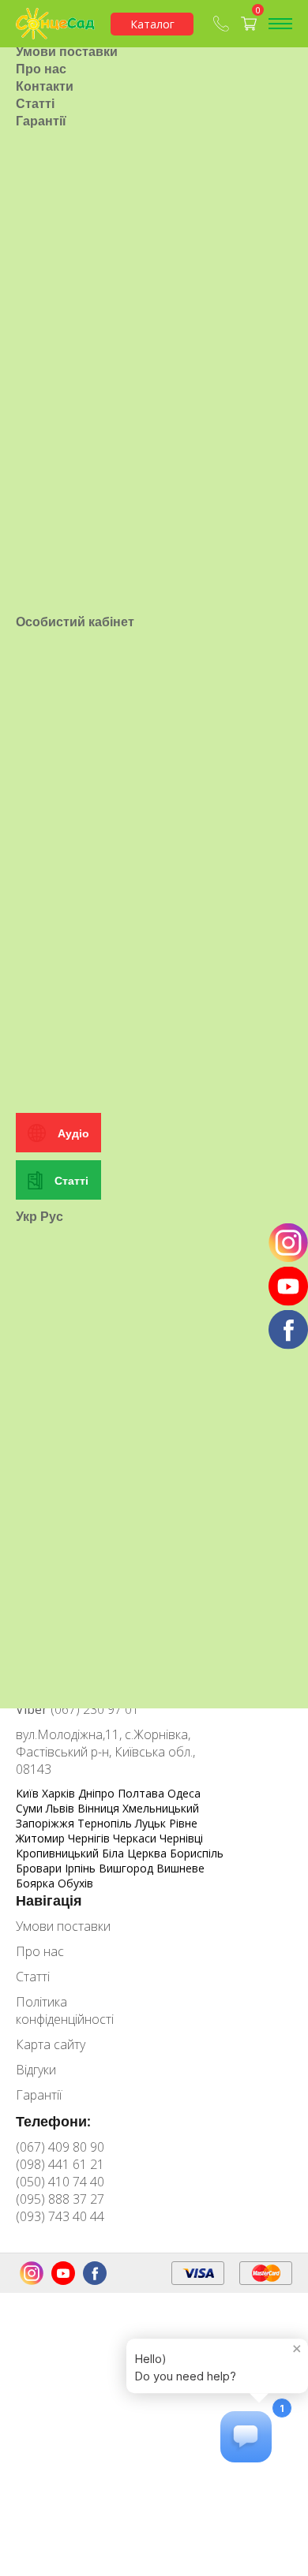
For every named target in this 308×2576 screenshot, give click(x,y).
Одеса (184, 1793)
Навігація (49, 1900)
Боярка (37, 1883)
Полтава (143, 1793)
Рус (52, 1216)
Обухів (75, 1883)
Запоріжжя (47, 1823)
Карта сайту (51, 2044)
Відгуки (36, 2070)
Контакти (45, 86)
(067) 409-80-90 (223, 24)
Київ (29, 1793)
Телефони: (53, 2121)
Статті (35, 103)
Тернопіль (106, 1823)
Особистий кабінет (75, 622)
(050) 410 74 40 (60, 2182)
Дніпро (98, 1793)
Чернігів (90, 1838)
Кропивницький (59, 1853)
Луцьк (152, 1823)
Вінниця (100, 1808)
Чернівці (181, 1838)
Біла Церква (136, 1853)
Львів (62, 1808)
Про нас (41, 69)
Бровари (40, 1868)
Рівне (183, 1823)
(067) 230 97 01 (77, 1709)
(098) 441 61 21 (60, 2164)
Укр (26, 1216)
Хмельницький (161, 1808)
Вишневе (180, 1868)
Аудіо (73, 1133)
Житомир (42, 1838)
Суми (31, 1808)
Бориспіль (197, 1853)
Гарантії (41, 121)
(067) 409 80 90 (60, 2147)
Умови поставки (67, 51)
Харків (60, 1793)
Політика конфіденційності (65, 2010)
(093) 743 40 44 (60, 2216)
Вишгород (128, 1868)
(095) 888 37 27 (60, 2199)
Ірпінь (82, 1868)
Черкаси (136, 1838)
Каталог (152, 24)
